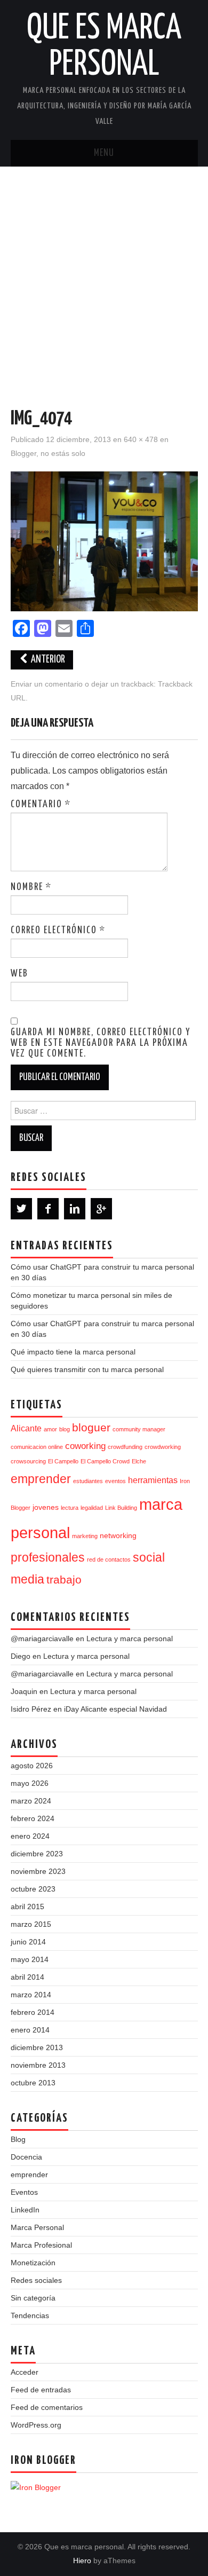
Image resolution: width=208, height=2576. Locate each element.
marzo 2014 (31, 1995)
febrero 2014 (33, 2012)
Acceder (25, 2372)
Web (19, 974)
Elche (139, 1461)
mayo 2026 (30, 1783)
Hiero (82, 2561)
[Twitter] (21, 1209)
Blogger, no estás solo (48, 453)
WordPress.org (36, 2425)
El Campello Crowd (105, 1461)
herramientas (153, 1480)
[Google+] (101, 1209)
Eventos (24, 2192)
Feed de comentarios (47, 2407)
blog (65, 1429)
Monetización (33, 2263)
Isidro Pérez (31, 1709)
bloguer (91, 1427)
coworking (85, 1446)
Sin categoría (33, 2298)
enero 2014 (30, 2030)
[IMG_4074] (104, 541)
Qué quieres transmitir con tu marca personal (87, 1369)
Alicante (26, 1428)
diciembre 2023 (37, 1854)
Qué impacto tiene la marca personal (73, 1352)
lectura (70, 1508)
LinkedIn (25, 2210)
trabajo (64, 1580)
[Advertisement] (104, 276)
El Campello (63, 1461)
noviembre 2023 (38, 1871)
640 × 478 (141, 439)
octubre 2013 (33, 2083)
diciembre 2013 (37, 2047)
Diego (21, 1656)
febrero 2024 (33, 1818)
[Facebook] (48, 1209)
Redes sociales (36, 2280)
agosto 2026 (32, 1766)
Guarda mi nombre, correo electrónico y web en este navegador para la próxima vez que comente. (101, 1043)
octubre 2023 (33, 1889)
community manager (139, 1429)
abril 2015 (27, 1907)
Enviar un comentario (47, 684)
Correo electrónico (58, 931)
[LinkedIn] (75, 1209)
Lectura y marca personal (130, 1638)
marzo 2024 (31, 1801)
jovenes (46, 1507)
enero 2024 (30, 1836)
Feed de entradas (41, 2390)
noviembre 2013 (38, 2065)
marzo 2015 (31, 1924)
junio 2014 (28, 1942)
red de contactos (109, 1559)
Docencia (26, 2157)
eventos (115, 1481)
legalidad (92, 1508)
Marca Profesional (41, 2245)
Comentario (41, 805)
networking (118, 1536)
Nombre (31, 887)
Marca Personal (37, 2227)
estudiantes (88, 1481)
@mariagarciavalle (42, 1638)
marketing (85, 1536)
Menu (104, 153)
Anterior (47, 660)
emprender (41, 1479)
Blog (18, 2139)
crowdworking (163, 1447)
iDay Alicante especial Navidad (115, 1709)
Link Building (121, 1508)
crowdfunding (125, 1447)
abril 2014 (27, 1977)
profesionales (48, 1557)
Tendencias (30, 2315)
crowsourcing (28, 1461)
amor (50, 1429)
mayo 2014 (30, 1959)
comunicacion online (37, 1447)
